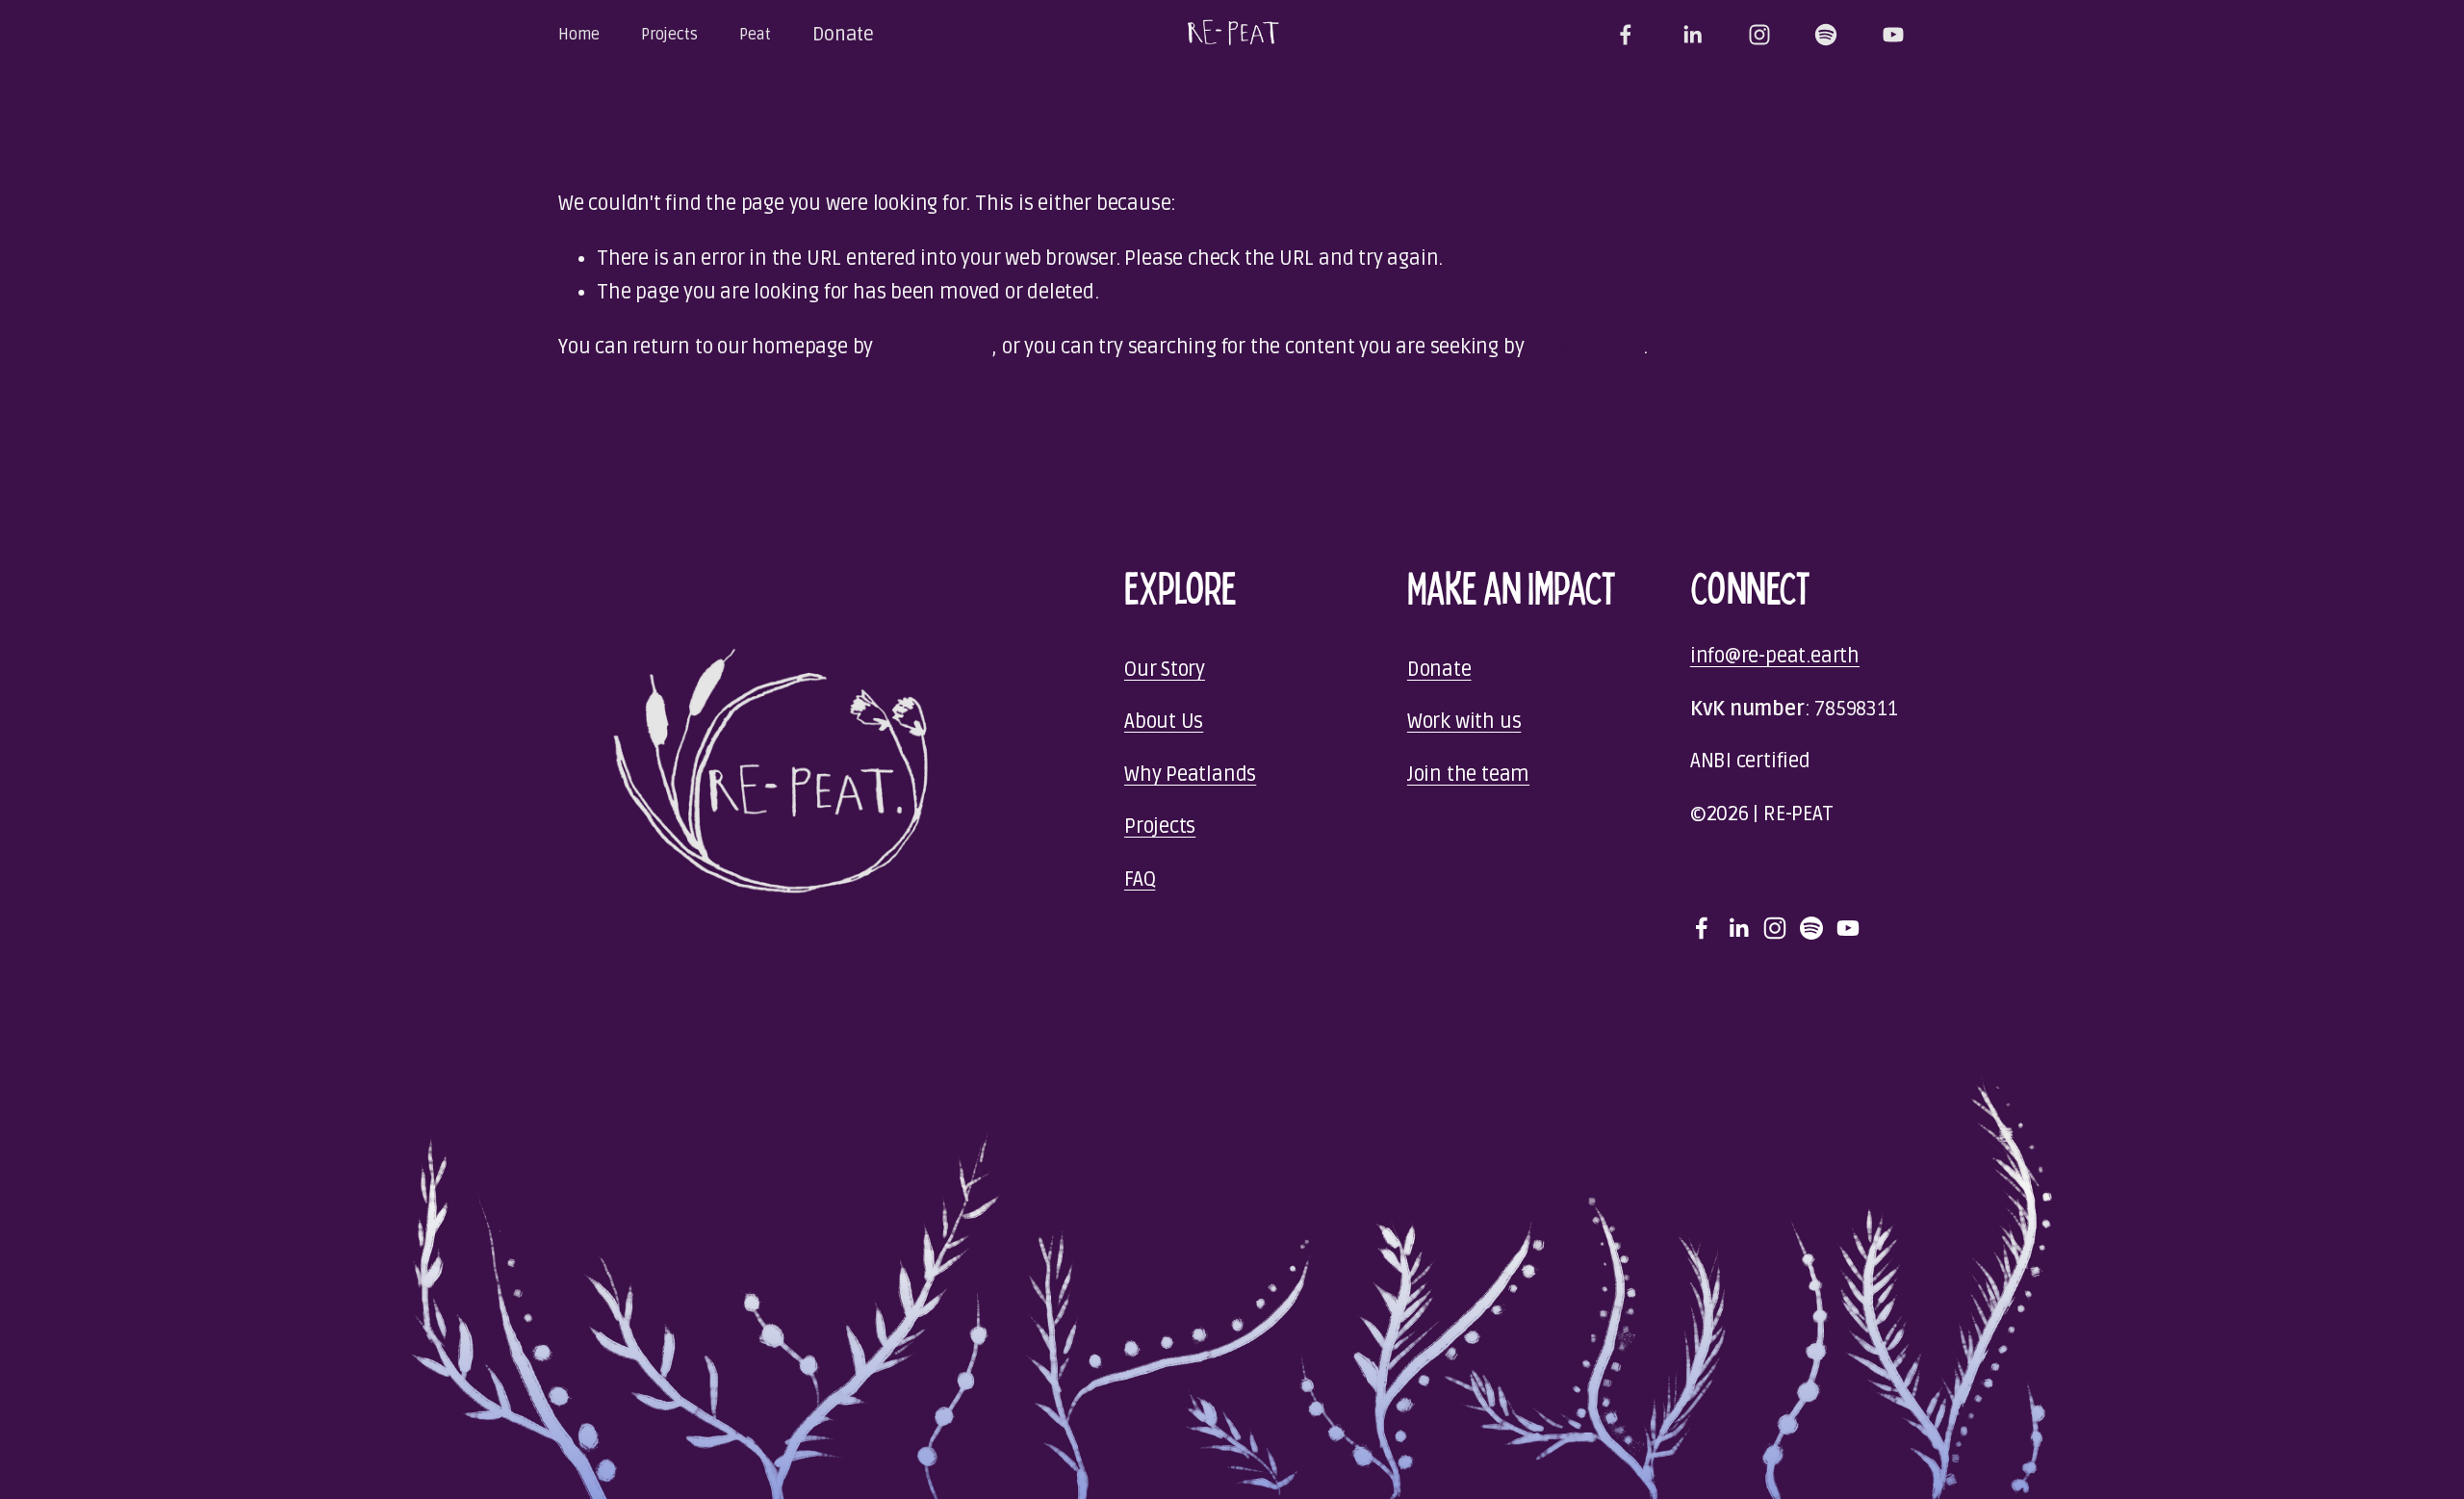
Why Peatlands (1190, 775)
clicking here (935, 347)
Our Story (1165, 670)
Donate (843, 35)
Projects (1160, 827)
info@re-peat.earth (1775, 656)
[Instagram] (1759, 35)
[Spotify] (1826, 35)
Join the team (1468, 775)
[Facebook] (1626, 35)
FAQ (1140, 879)
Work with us (1464, 722)
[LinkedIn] (1692, 35)
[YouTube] (1893, 35)
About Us (1164, 722)
